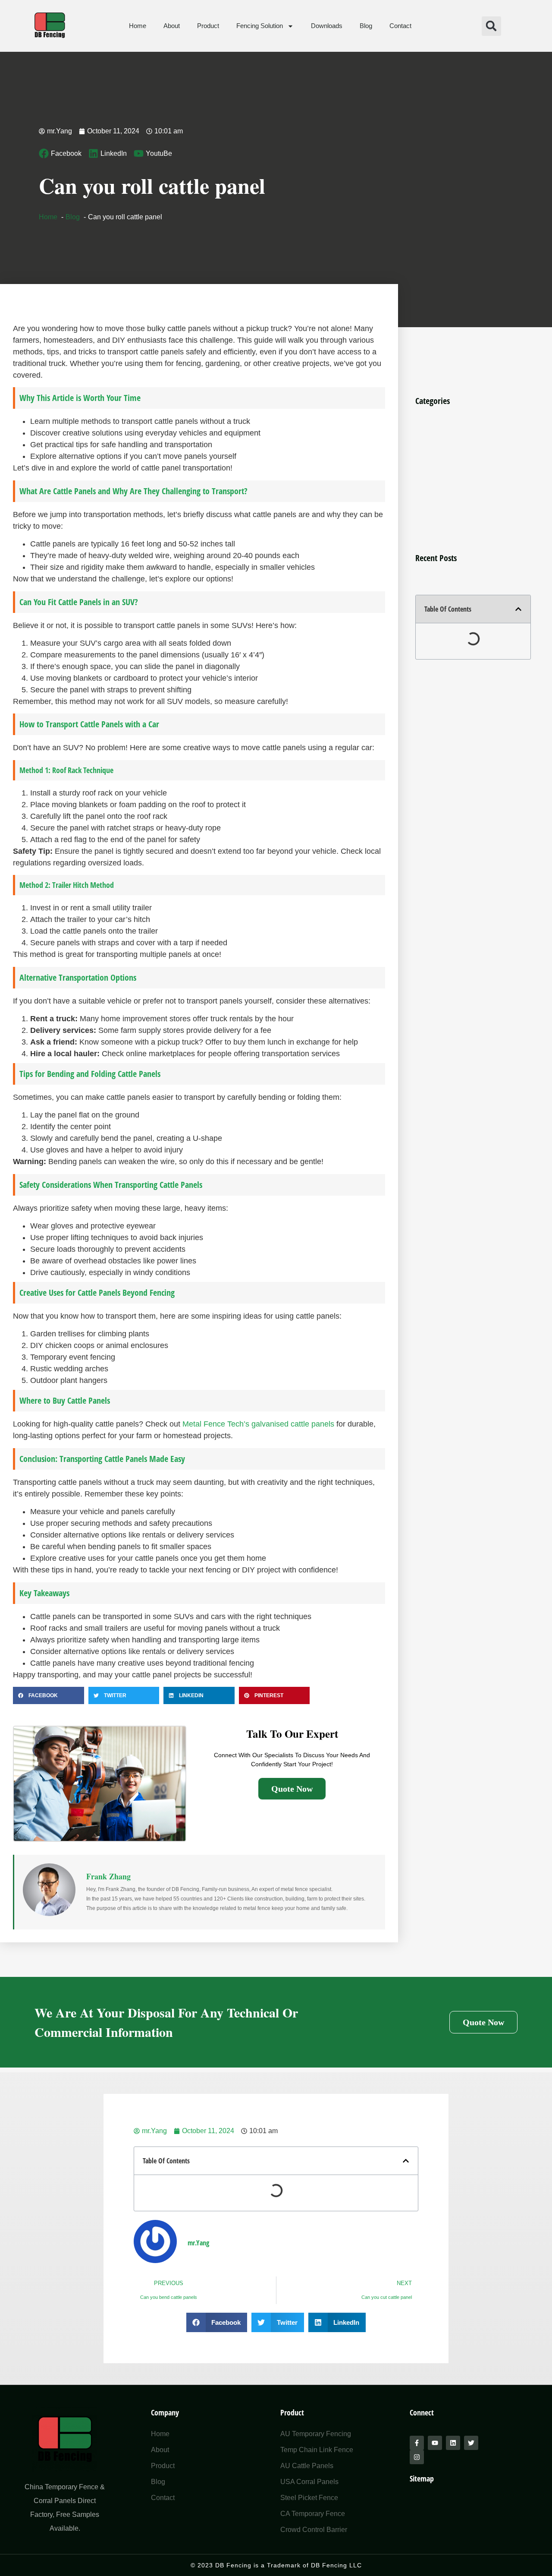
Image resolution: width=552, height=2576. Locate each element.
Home (138, 26)
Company (165, 2412)
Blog (366, 26)
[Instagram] (417, 2457)
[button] (491, 26)
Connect (422, 2412)
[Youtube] (435, 2443)
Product (208, 26)
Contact (400, 26)
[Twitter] (471, 2443)
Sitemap (422, 2478)
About (172, 26)
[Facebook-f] (417, 2443)
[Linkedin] (453, 2443)
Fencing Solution (260, 26)
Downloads (327, 26)
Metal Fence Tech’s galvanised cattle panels (258, 1424)
